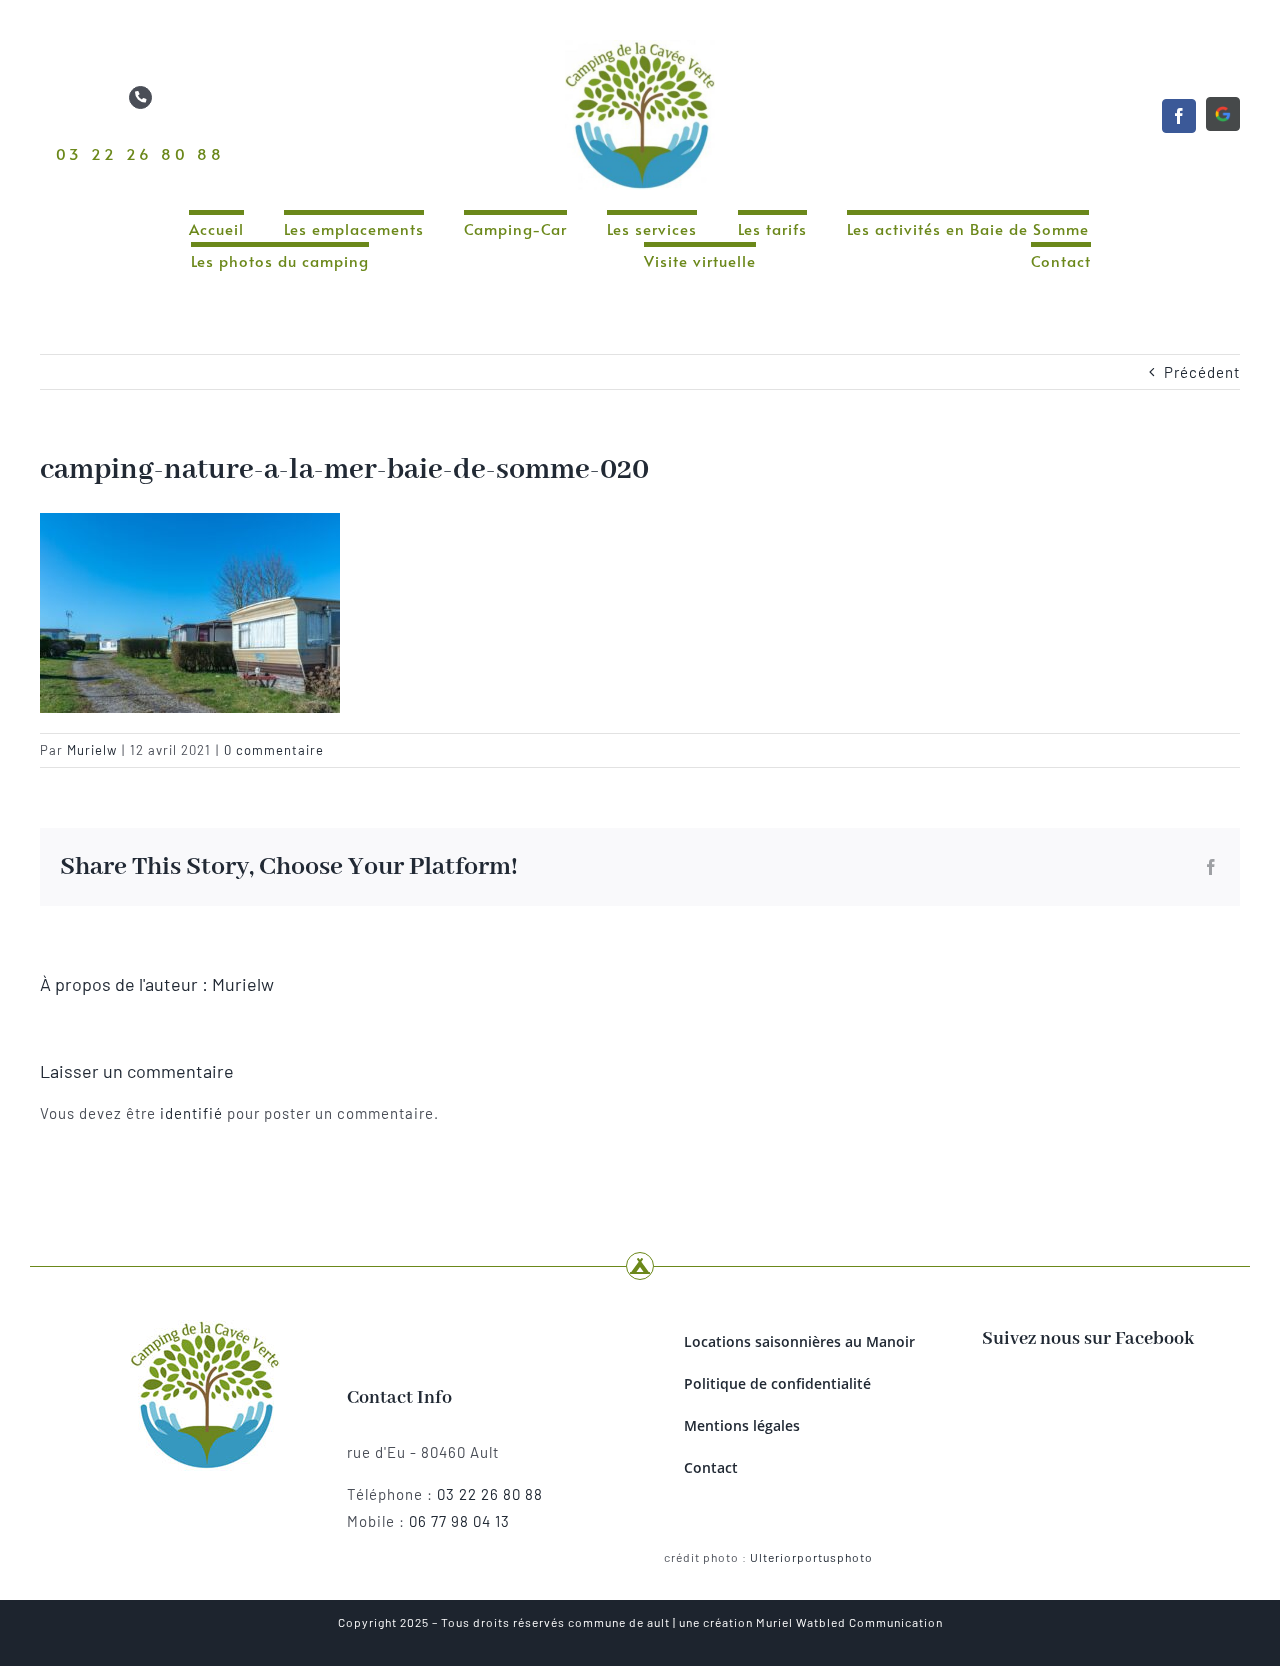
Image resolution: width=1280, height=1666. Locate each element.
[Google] (1223, 114)
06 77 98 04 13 (459, 1521)
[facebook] (1179, 116)
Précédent (1202, 372)
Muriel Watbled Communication (849, 1622)
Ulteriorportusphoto (811, 1557)
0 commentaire (274, 750)
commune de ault (619, 1622)
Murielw (92, 750)
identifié (191, 1113)
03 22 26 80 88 (140, 153)
